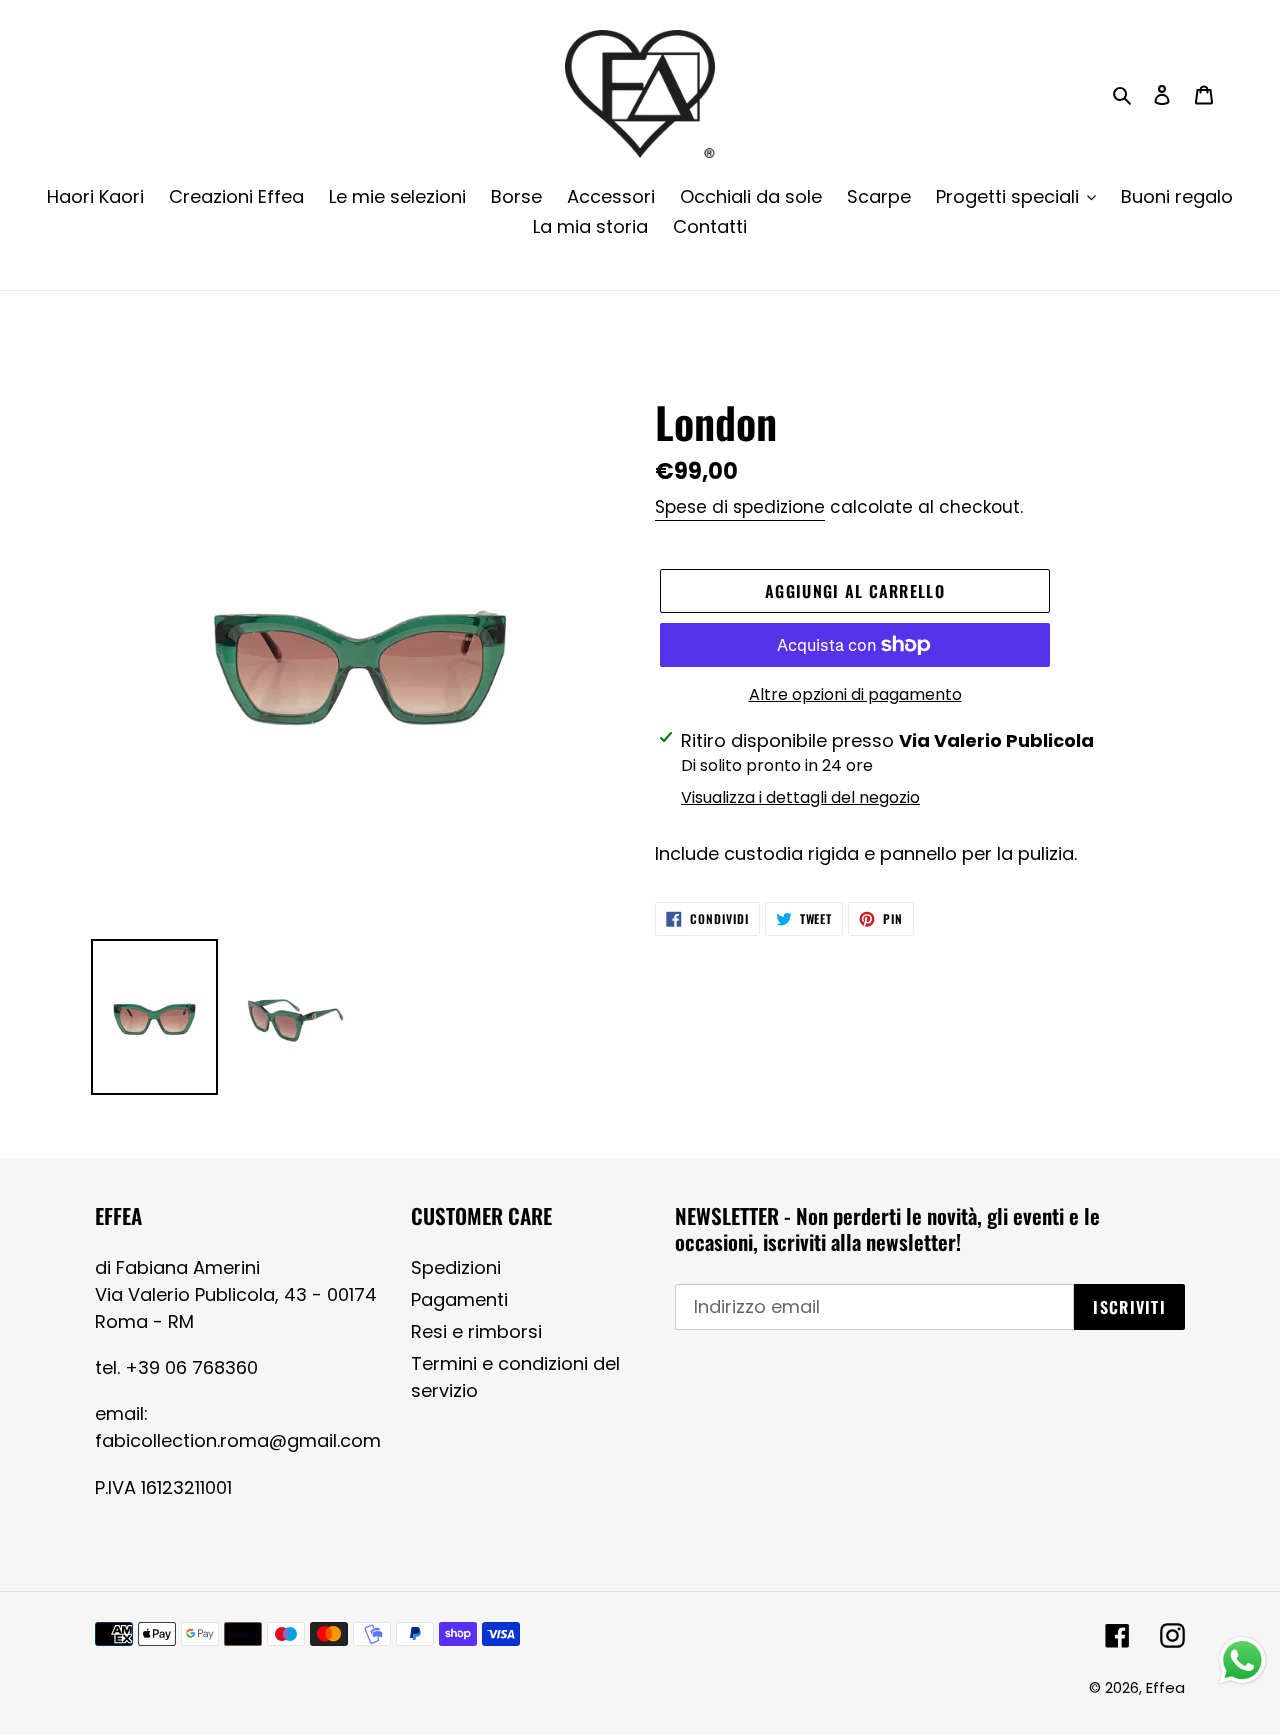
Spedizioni (456, 1267)
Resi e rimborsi (476, 1331)
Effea (1165, 1687)
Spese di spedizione (740, 507)
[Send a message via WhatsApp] (1242, 1660)
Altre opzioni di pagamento (855, 694)
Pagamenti (459, 1299)
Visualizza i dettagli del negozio (800, 797)
